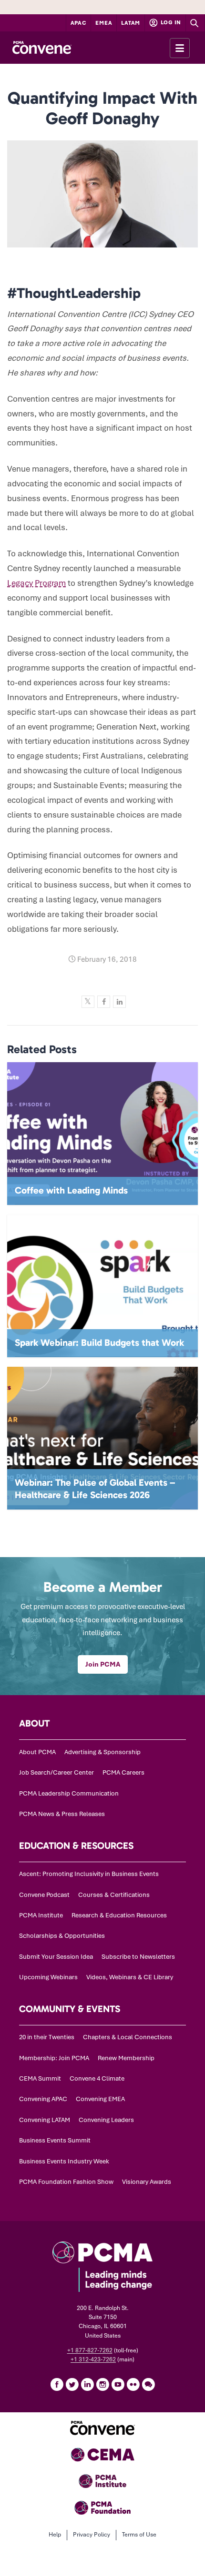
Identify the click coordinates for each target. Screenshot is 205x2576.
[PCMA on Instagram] (102, 2384)
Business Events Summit (55, 2140)
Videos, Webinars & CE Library (130, 1977)
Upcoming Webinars (48, 1977)
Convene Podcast (44, 1895)
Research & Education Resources (119, 1915)
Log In (170, 22)
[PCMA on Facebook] (57, 2384)
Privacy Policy (92, 2535)
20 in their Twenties (47, 2037)
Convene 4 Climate (97, 2078)
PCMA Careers (123, 1772)
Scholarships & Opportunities (62, 1936)
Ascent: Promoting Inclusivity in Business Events (89, 1874)
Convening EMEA (100, 2099)
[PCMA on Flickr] (133, 2384)
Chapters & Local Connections (128, 2037)
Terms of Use (139, 2535)
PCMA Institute (41, 1915)
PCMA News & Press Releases (62, 1814)
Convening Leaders (106, 2120)
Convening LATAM (45, 2120)
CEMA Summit (40, 2078)
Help (55, 2535)
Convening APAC (43, 2099)
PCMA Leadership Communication (69, 1793)
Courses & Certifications (114, 1895)
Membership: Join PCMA (54, 2058)
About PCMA (37, 1752)
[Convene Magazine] (42, 48)
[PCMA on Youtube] (118, 2384)
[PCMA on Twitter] (72, 2384)
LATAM (131, 23)
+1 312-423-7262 (93, 2359)
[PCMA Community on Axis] (148, 2384)
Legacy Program (36, 583)
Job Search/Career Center (56, 1772)
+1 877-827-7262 (90, 2350)
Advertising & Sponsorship (102, 1752)
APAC (79, 23)
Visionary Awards (147, 2182)
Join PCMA (103, 1664)
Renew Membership (126, 2058)
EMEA (104, 23)
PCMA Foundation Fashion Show (66, 2182)
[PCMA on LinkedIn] (87, 2384)
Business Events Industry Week (64, 2161)
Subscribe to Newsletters (138, 1957)
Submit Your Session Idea (56, 1957)
